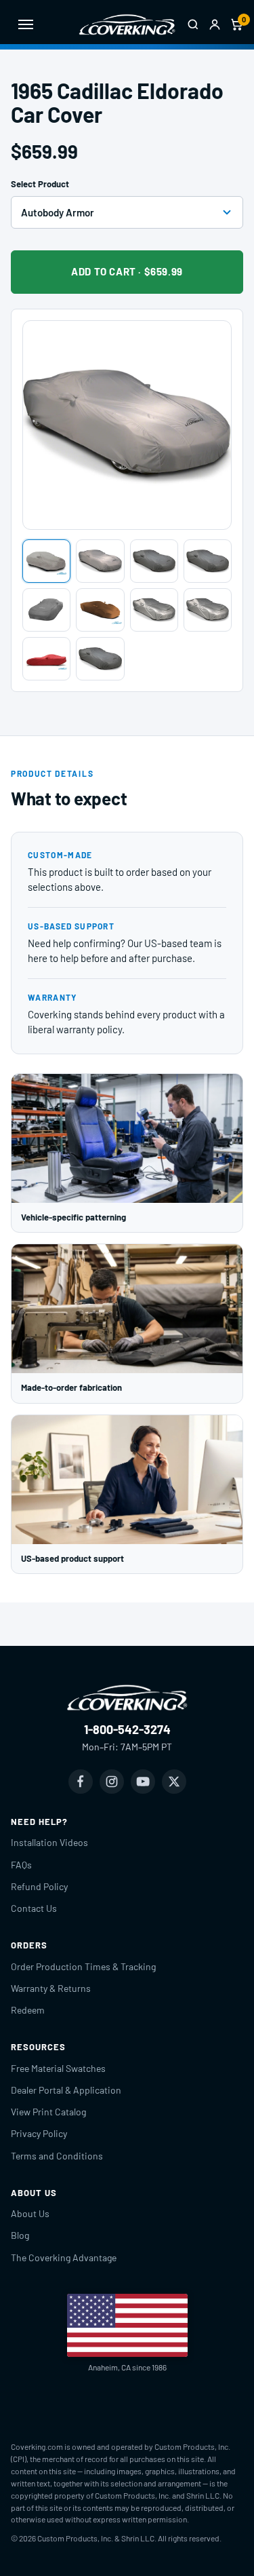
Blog (20, 2235)
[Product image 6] (100, 610)
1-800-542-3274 (127, 1729)
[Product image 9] (46, 659)
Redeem (28, 2010)
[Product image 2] (100, 561)
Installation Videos (49, 1842)
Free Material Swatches (58, 2068)
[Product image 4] (208, 561)
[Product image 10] (100, 659)
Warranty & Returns (51, 1988)
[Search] (193, 24)
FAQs (21, 1865)
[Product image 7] (154, 610)
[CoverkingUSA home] (127, 24)
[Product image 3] (154, 561)
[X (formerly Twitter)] (174, 1782)
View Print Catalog (48, 2112)
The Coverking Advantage (64, 2257)
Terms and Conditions (57, 2156)
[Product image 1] (46, 561)
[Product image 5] (46, 610)
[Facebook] (81, 1782)
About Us (30, 2213)
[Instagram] (112, 1782)
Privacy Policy (39, 2133)
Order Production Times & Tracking (83, 1966)
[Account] (215, 24)
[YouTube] (143, 1782)
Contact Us (34, 1908)
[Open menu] (26, 24)
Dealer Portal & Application (66, 2090)
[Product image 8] (208, 610)
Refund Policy (39, 1886)
